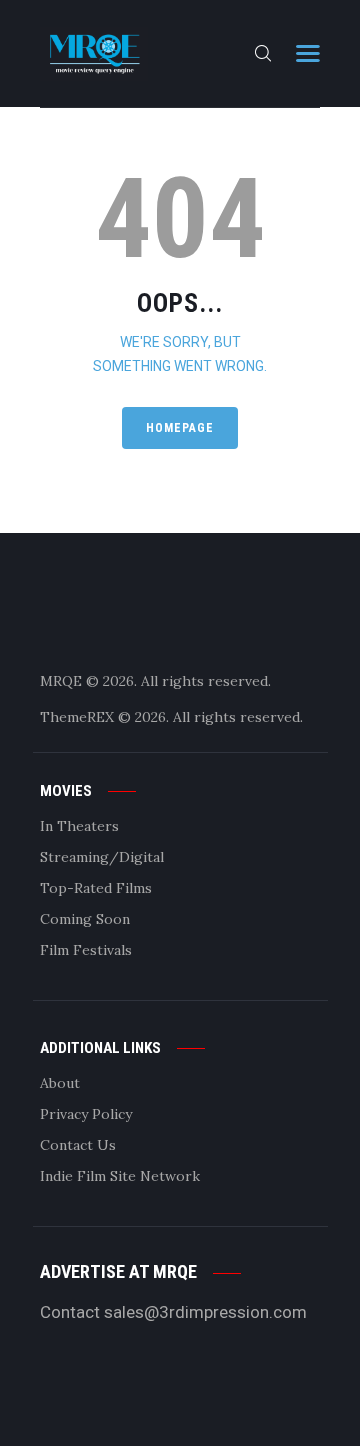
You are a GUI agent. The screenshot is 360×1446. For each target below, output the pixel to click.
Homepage (180, 428)
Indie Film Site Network (120, 1176)
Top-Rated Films (96, 888)
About (60, 1083)
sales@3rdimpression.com (205, 1312)
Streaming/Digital (102, 857)
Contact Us (78, 1145)
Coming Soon (85, 919)
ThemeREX (77, 717)
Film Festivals (86, 950)
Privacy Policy (86, 1114)
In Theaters (79, 826)
